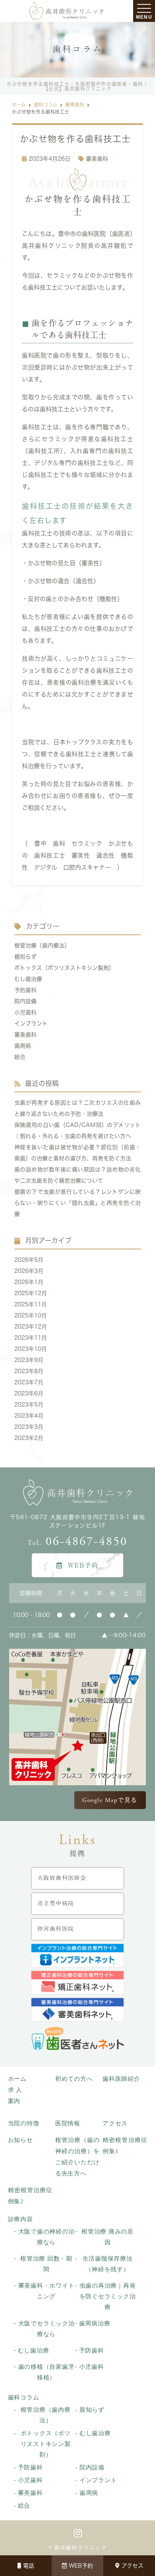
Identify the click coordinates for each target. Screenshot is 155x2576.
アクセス (133, 2566)
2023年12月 (31, 1327)
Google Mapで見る (110, 1800)
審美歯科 (97, 159)
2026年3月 (29, 1271)
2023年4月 (29, 1416)
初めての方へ (74, 2079)
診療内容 (20, 2219)
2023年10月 (31, 1349)
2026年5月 (29, 1260)
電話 (29, 2566)
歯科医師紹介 (121, 2079)
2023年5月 (29, 1405)
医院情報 (68, 2123)
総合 (20, 1057)
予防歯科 (25, 990)
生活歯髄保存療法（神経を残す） (108, 2264)
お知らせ (20, 2140)
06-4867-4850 (77, 1542)
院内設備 (25, 1001)
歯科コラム (24, 2397)
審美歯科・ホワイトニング (46, 2291)
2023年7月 (29, 1382)
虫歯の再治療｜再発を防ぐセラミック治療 (108, 2296)
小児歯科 (25, 1012)
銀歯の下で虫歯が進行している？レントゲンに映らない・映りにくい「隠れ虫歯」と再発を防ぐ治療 (78, 1203)
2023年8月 (29, 1371)
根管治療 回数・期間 (46, 2264)
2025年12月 (31, 1293)
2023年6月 (29, 1393)
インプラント (31, 1023)
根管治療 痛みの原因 (108, 2237)
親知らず (25, 957)
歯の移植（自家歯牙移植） (46, 2372)
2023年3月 (29, 1427)
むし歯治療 (28, 979)
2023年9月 (29, 1360)
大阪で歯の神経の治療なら (46, 2237)
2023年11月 (31, 1338)
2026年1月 (29, 1282)
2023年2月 (29, 1438)
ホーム (17, 2079)
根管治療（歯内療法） (42, 946)
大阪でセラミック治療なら (46, 2329)
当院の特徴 (24, 2123)
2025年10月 (31, 1315)
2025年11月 (31, 1304)
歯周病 (23, 1046)
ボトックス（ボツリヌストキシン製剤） (64, 968)
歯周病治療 (95, 2323)
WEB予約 (81, 2566)
